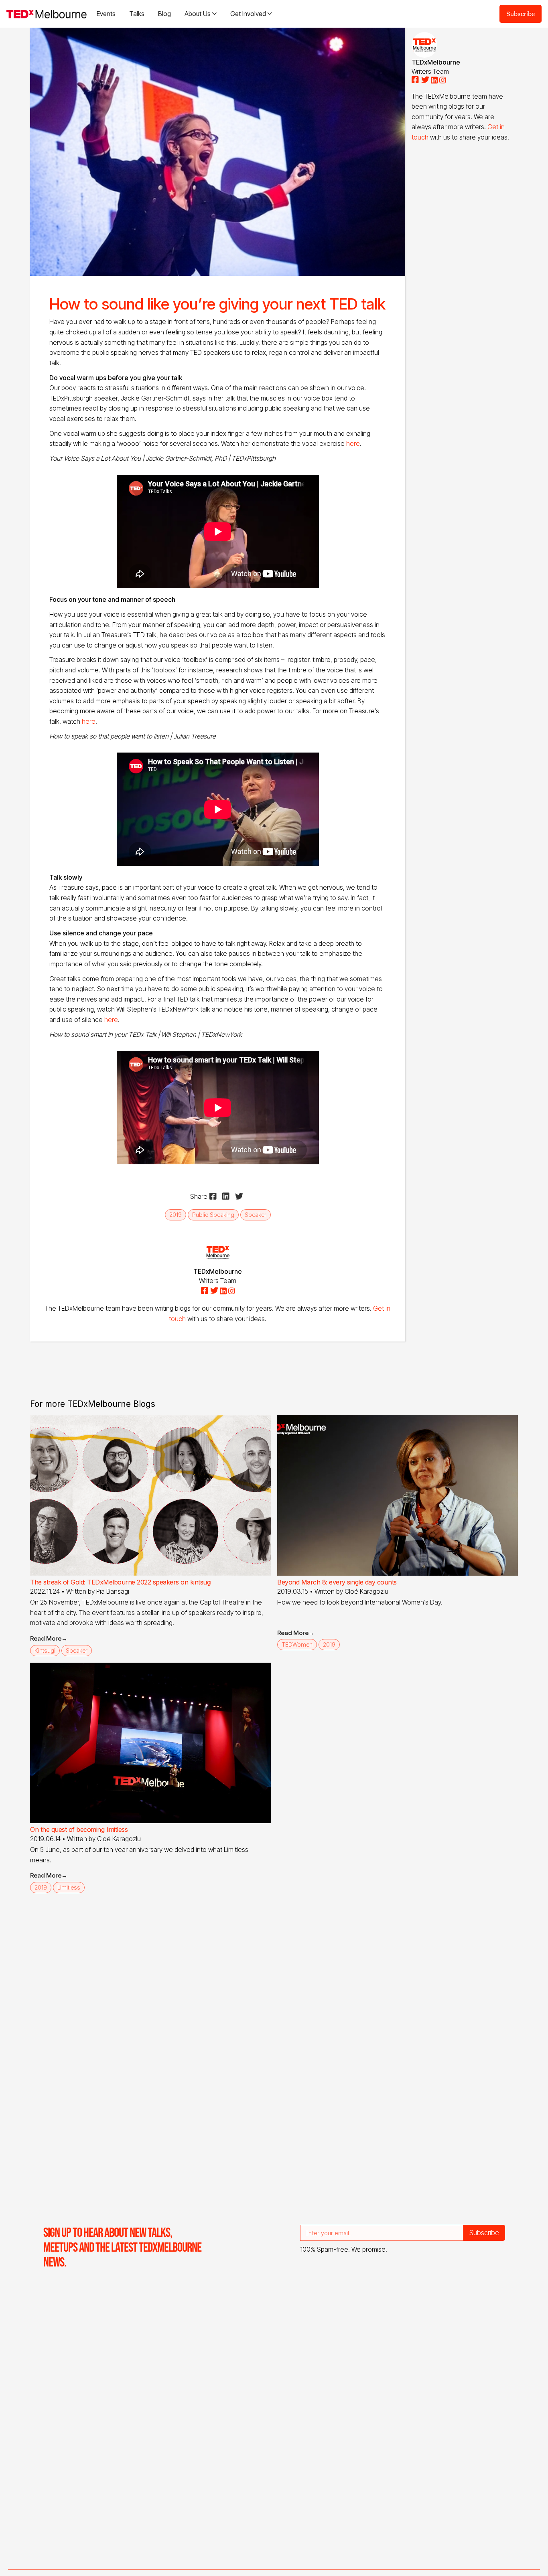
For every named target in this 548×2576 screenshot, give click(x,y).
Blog (164, 14)
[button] (201, 14)
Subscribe (521, 13)
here (353, 443)
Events (106, 14)
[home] (47, 14)
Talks (137, 14)
